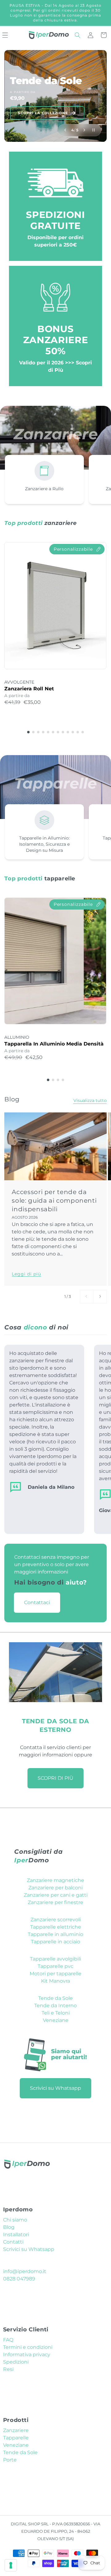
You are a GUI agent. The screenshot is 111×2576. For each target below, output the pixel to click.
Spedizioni (16, 2362)
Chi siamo (15, 2220)
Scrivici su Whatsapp (55, 2088)
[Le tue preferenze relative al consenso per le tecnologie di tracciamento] (11, 2565)
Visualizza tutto (90, 1100)
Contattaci (37, 1602)
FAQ (8, 2340)
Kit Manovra (55, 1981)
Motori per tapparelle (55, 1974)
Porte (10, 2460)
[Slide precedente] (65, 130)
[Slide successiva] (84, 130)
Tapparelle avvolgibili (55, 1959)
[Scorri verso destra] (100, 1297)
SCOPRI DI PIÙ (55, 1778)
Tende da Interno (55, 2006)
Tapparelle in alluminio (55, 1934)
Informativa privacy (27, 2355)
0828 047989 (19, 2279)
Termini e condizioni (28, 2347)
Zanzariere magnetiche (55, 1880)
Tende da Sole (55, 1998)
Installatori (16, 2235)
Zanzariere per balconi (55, 1888)
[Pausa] (94, 130)
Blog (9, 2227)
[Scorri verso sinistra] (87, 1297)
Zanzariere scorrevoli (56, 1920)
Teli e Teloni (56, 2013)
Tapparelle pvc (55, 1966)
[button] (77, 35)
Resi (8, 2369)
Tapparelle (16, 2438)
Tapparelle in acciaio (55, 1942)
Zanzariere (16, 2430)
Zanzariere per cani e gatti (56, 1895)
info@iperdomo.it (25, 2271)
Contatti (13, 2242)
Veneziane (56, 2020)
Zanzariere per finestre (55, 1902)
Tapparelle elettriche (56, 1927)
